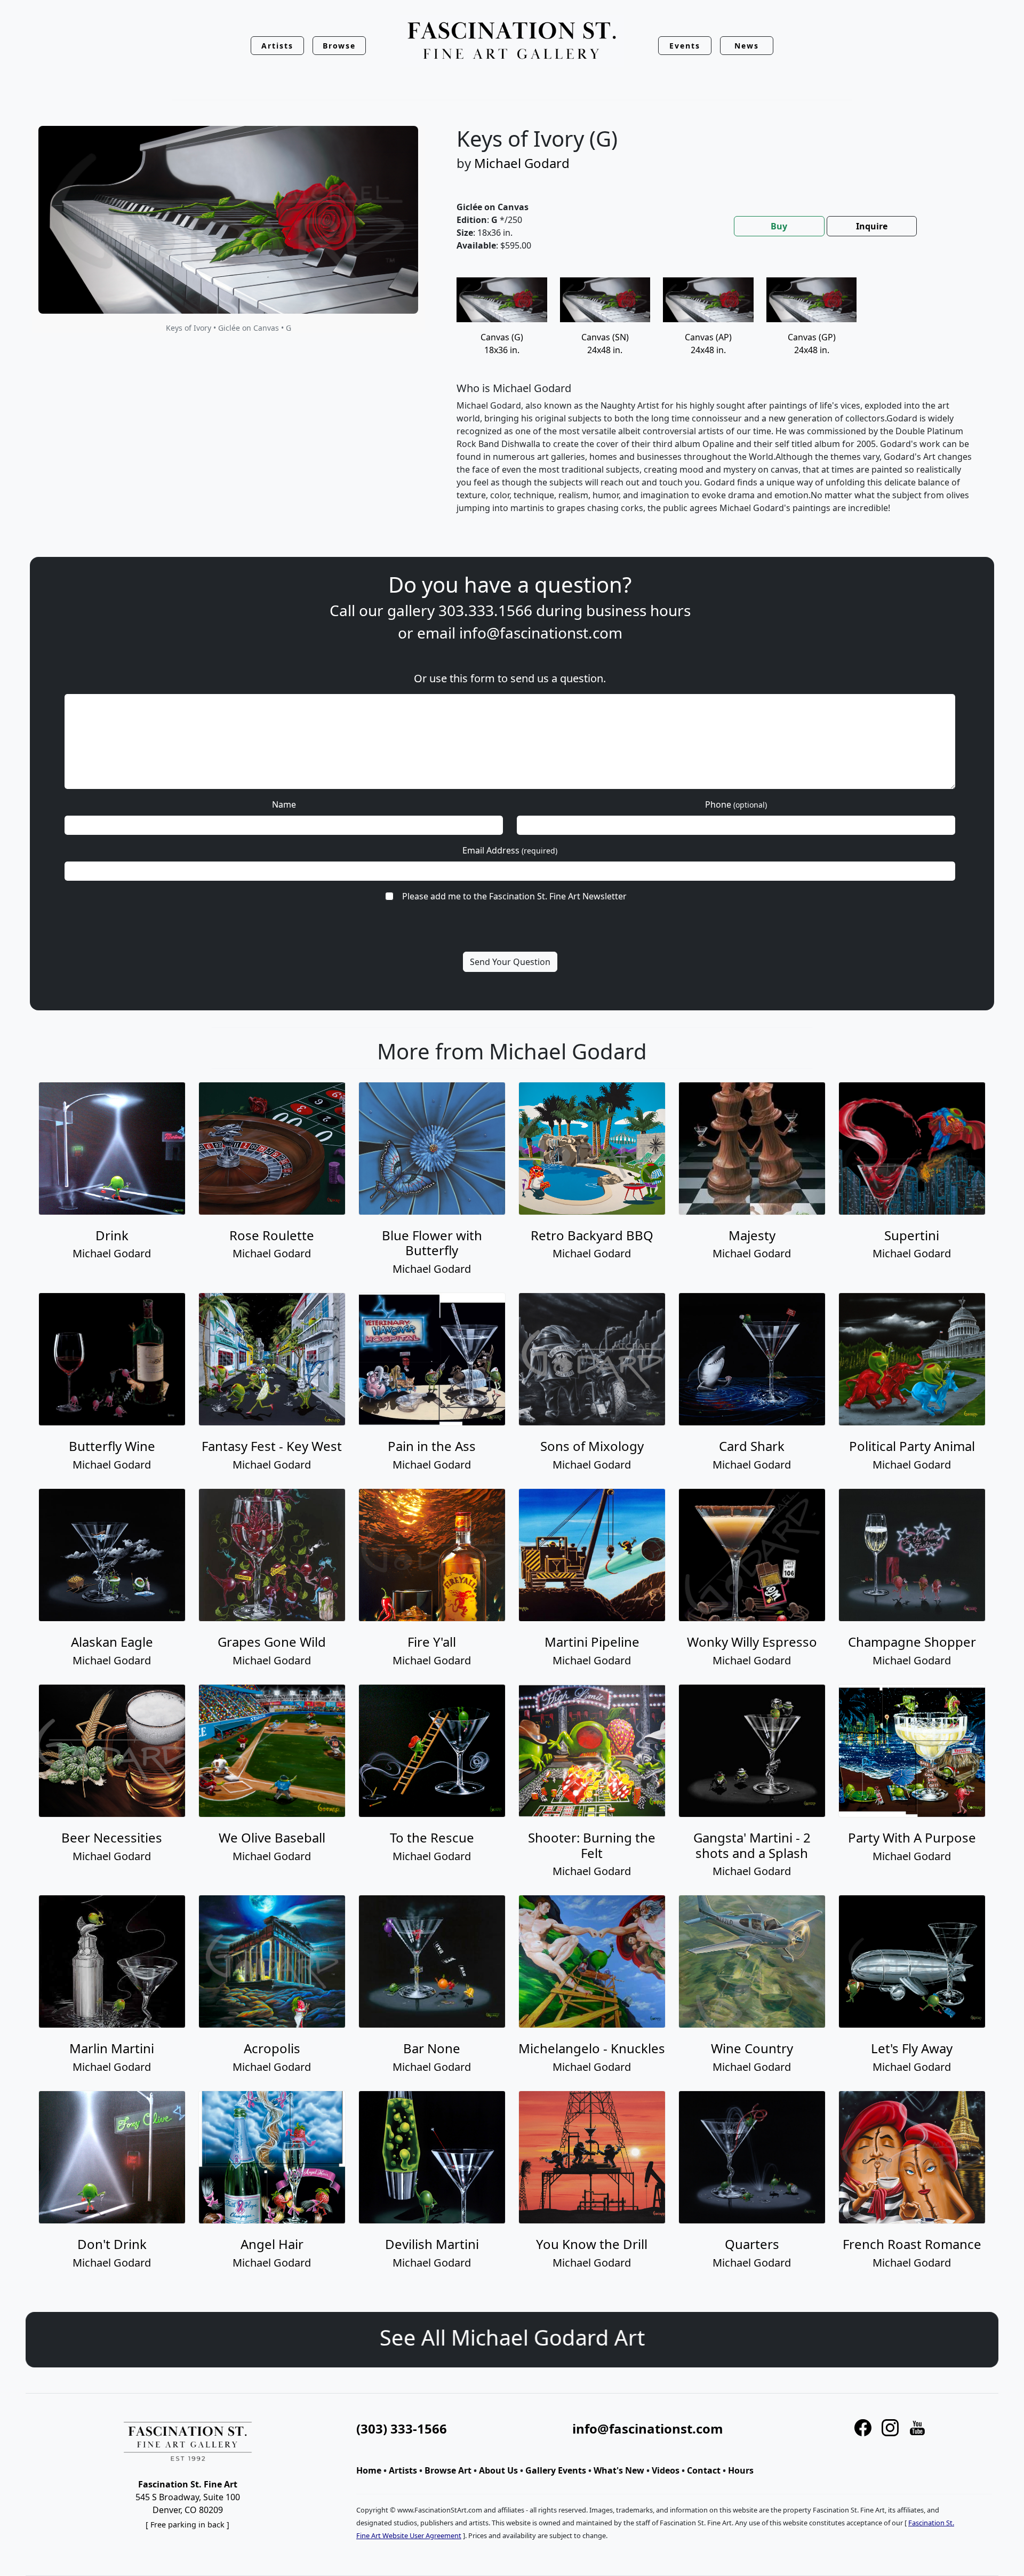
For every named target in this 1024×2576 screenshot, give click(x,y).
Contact (704, 2470)
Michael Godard (522, 163)
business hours (638, 610)
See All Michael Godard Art (512, 2337)
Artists (403, 2470)
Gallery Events (556, 2470)
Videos (666, 2470)
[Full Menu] (512, 41)
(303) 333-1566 (402, 2429)
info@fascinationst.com (541, 633)
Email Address (510, 850)
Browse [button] (339, 46)
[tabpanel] (715, 404)
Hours (741, 2470)
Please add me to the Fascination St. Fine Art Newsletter (514, 896)
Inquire (872, 226)
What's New (619, 2470)
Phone (736, 804)
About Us (498, 2470)
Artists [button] (277, 46)
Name (284, 804)
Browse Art (448, 2470)
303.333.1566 (485, 610)
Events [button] (685, 46)
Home (369, 2470)
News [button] (747, 46)
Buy (779, 226)
